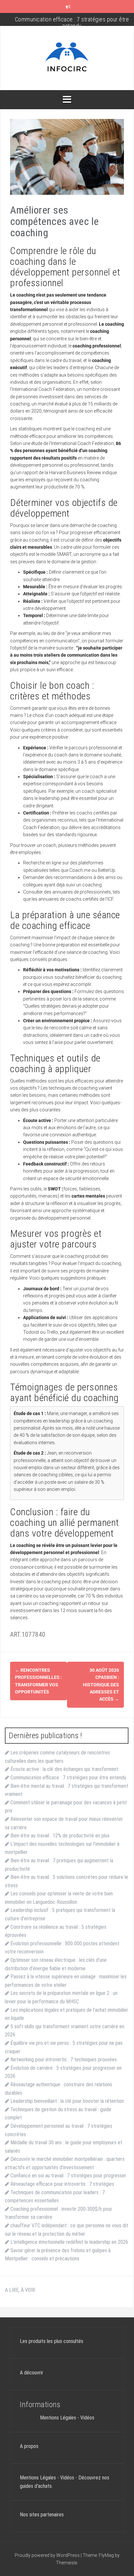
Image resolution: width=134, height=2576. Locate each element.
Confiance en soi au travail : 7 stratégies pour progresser (68, 2176)
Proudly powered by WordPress (48, 2555)
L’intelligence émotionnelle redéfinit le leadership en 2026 (69, 2242)
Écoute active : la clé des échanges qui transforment (64, 1769)
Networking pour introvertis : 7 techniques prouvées (64, 2060)
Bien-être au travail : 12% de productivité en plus (60, 1836)
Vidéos (87, 2418)
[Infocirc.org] (67, 58)
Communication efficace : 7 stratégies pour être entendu (68, 1778)
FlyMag (106, 2555)
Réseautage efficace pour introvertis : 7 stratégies (62, 2184)
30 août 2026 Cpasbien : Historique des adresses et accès (101, 1685)
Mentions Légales (58, 2418)
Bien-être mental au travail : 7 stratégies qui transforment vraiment (72, 23)
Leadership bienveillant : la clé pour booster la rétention (67, 2101)
